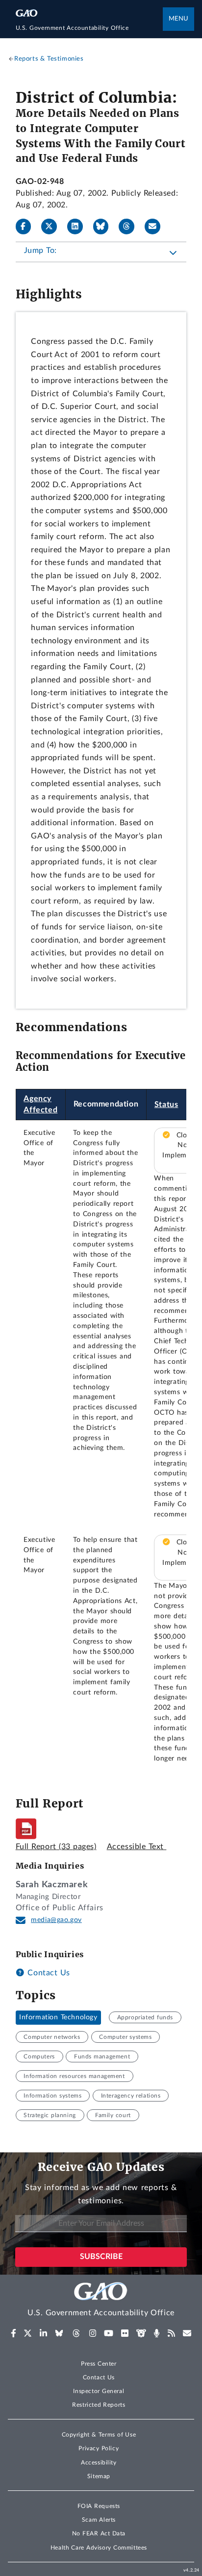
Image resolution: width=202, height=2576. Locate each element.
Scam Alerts (99, 2520)
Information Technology (58, 2017)
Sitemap (99, 2476)
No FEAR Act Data (99, 2533)
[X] (53, 226)
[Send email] (156, 226)
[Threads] (130, 226)
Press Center (99, 2364)
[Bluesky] (105, 226)
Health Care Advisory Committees (99, 2548)
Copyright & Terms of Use (99, 2435)
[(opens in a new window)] (13, 2333)
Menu (178, 19)
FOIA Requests (99, 2506)
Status (166, 1105)
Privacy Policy (99, 2448)
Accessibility (99, 2463)
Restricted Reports (99, 2405)
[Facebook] (27, 226)
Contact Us (48, 1973)
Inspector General (99, 2391)
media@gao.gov (56, 1920)
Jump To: (40, 250)
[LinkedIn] (79, 226)
